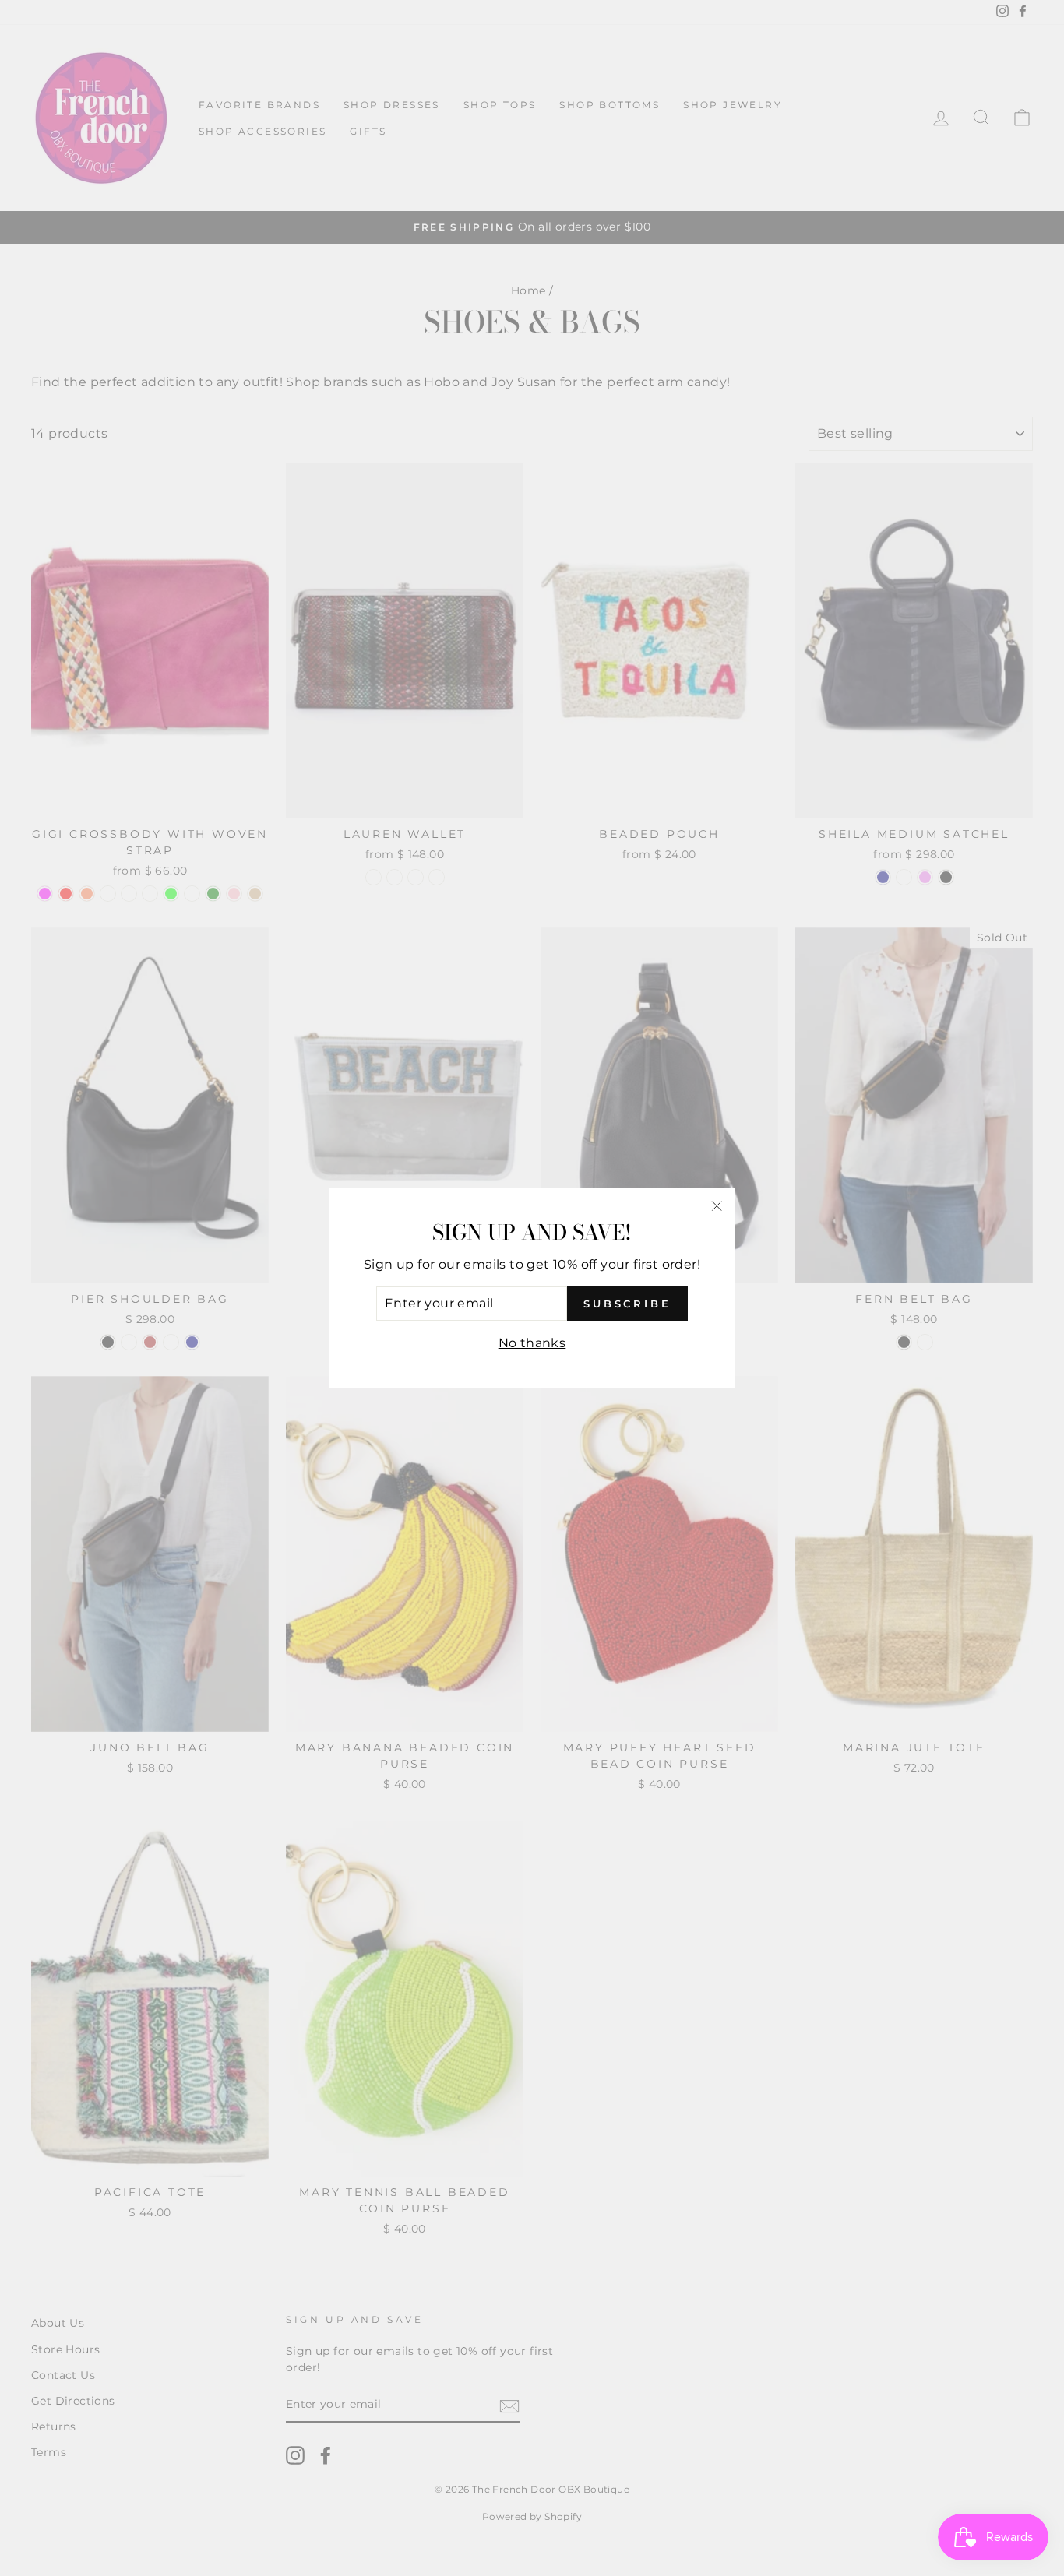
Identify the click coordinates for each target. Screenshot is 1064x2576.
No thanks (532, 1343)
